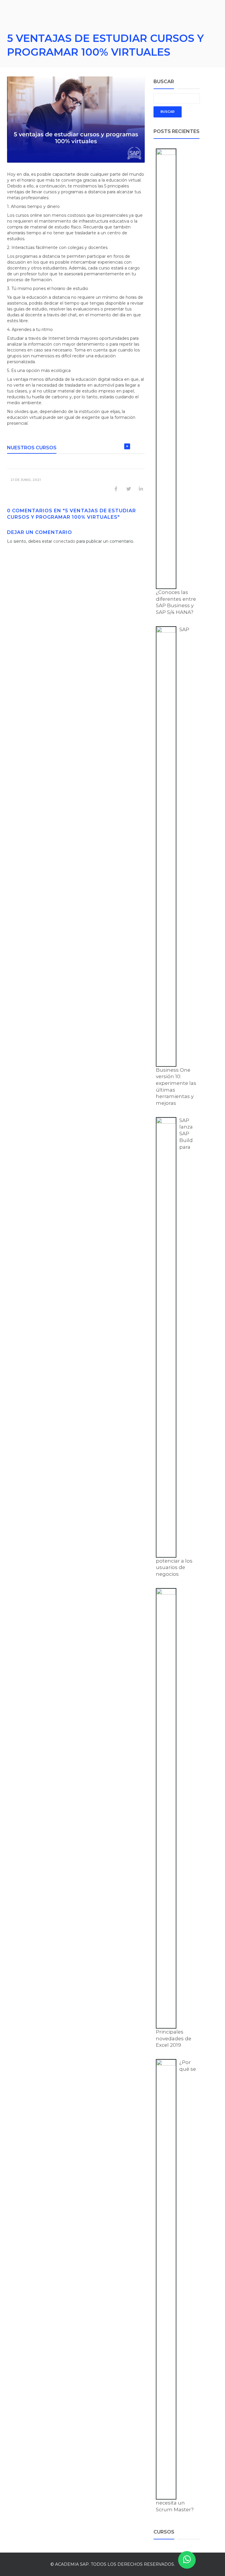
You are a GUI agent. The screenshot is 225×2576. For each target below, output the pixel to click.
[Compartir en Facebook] (116, 489)
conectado (64, 541)
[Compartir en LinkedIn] (141, 489)
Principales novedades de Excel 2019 (174, 2038)
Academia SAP (72, 2564)
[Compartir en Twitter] (129, 489)
